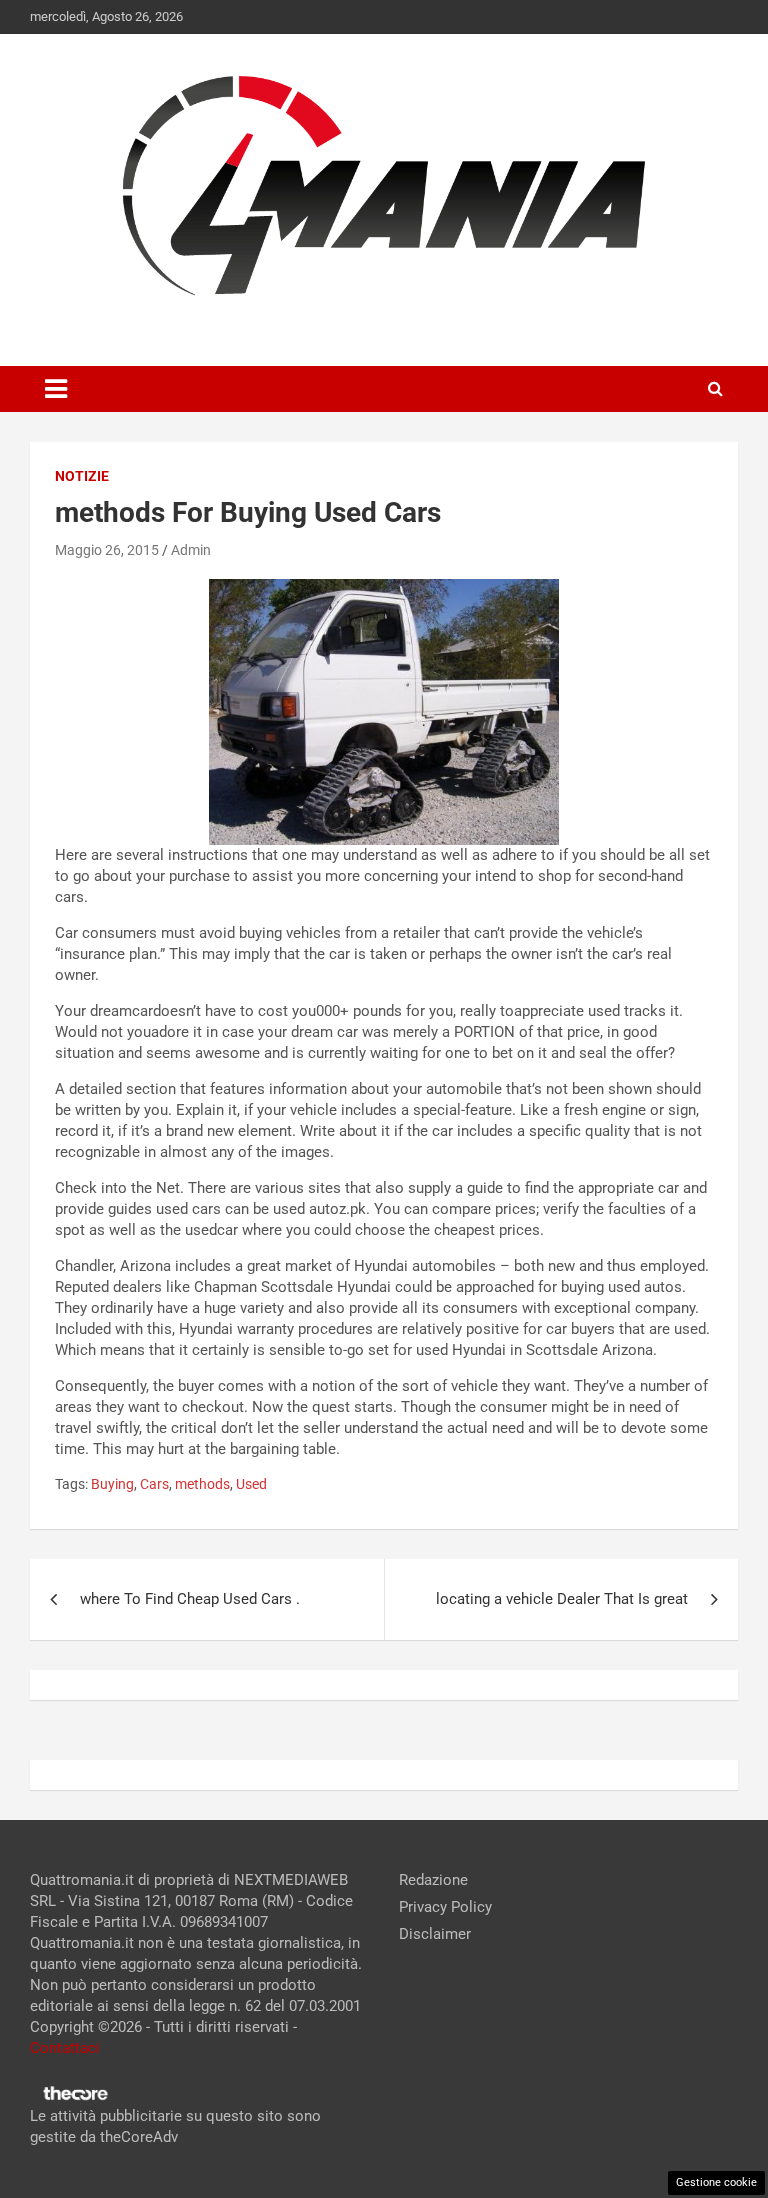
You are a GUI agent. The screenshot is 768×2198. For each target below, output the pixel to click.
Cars (154, 1484)
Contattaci (65, 2048)
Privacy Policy (445, 1907)
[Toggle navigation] (56, 389)
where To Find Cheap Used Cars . (190, 1599)
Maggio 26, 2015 (107, 550)
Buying (112, 1484)
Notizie (82, 476)
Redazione (433, 1880)
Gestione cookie (716, 2182)
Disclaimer (435, 1934)
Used (251, 1484)
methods (202, 1484)
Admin (191, 550)
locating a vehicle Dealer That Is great (562, 1599)
